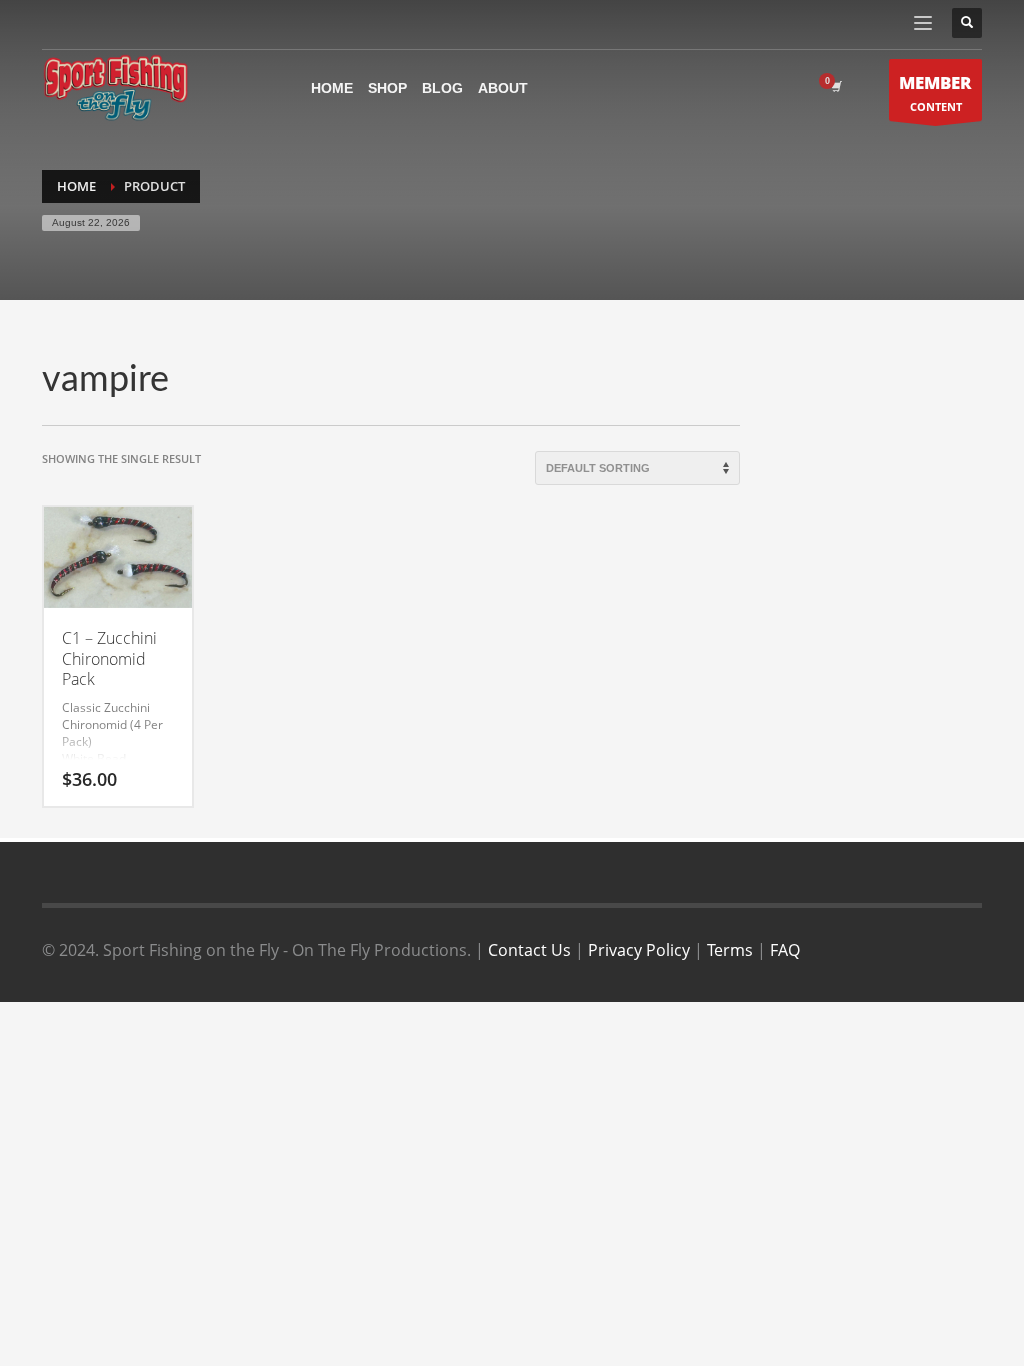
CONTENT (935, 92)
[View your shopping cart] (835, 87)
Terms (730, 950)
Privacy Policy (639, 950)
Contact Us (529, 950)
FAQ (785, 950)
